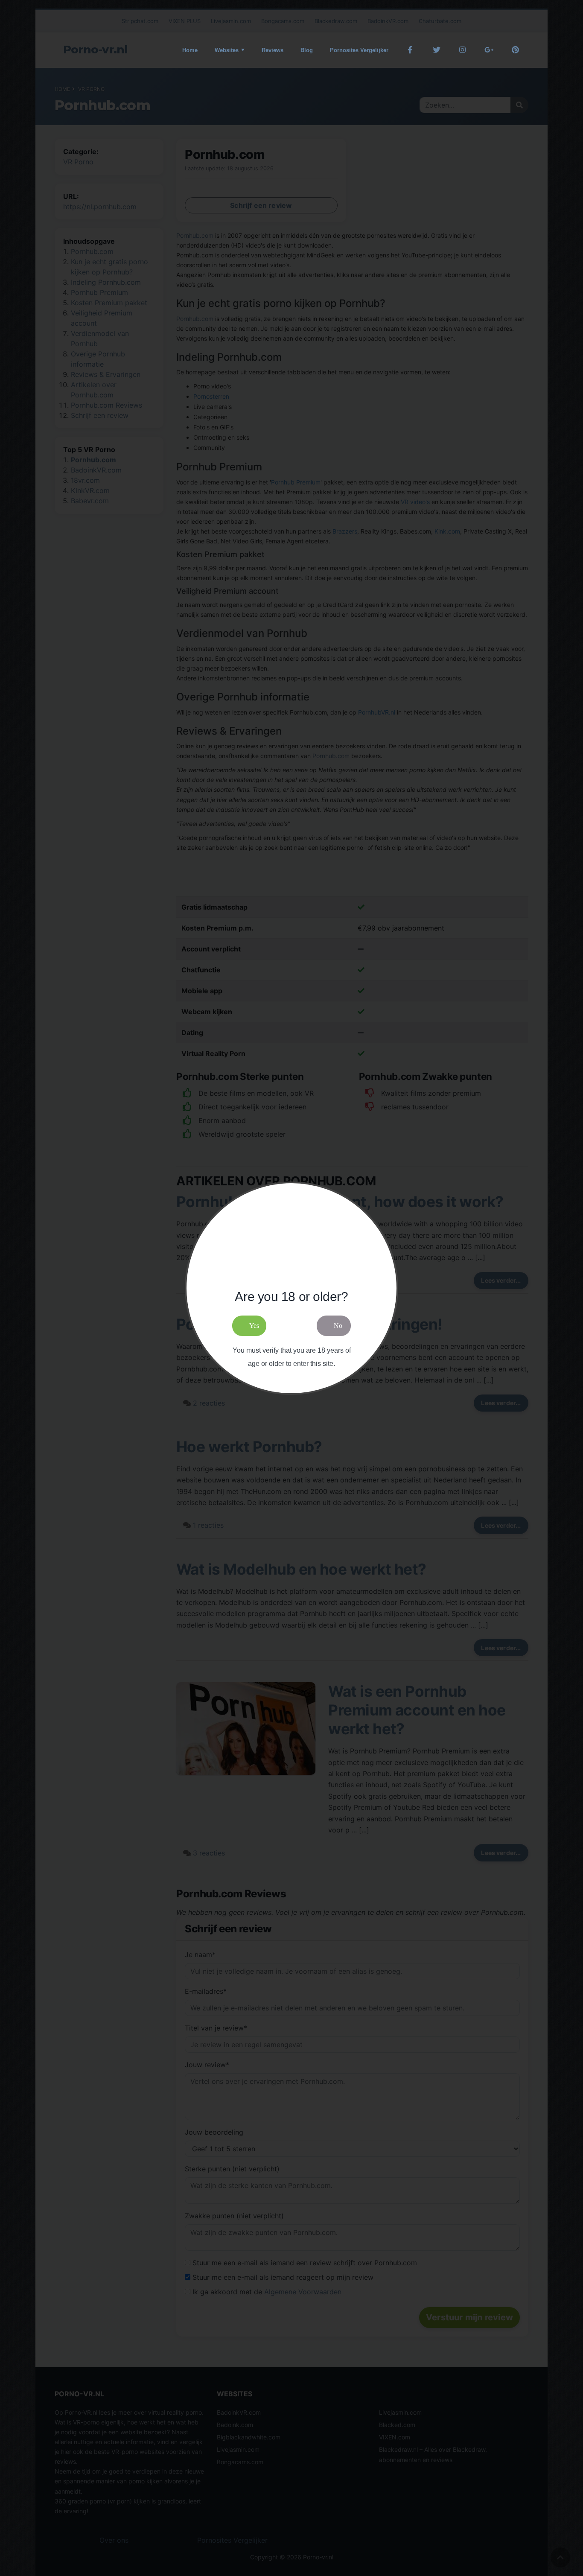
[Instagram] (463, 50)
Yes (254, 1326)
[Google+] (489, 50)
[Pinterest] (515, 50)
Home (190, 50)
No (338, 1326)
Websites (227, 50)
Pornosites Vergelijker (359, 50)
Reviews (273, 50)
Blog (307, 50)
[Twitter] (436, 50)
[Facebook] (410, 50)
